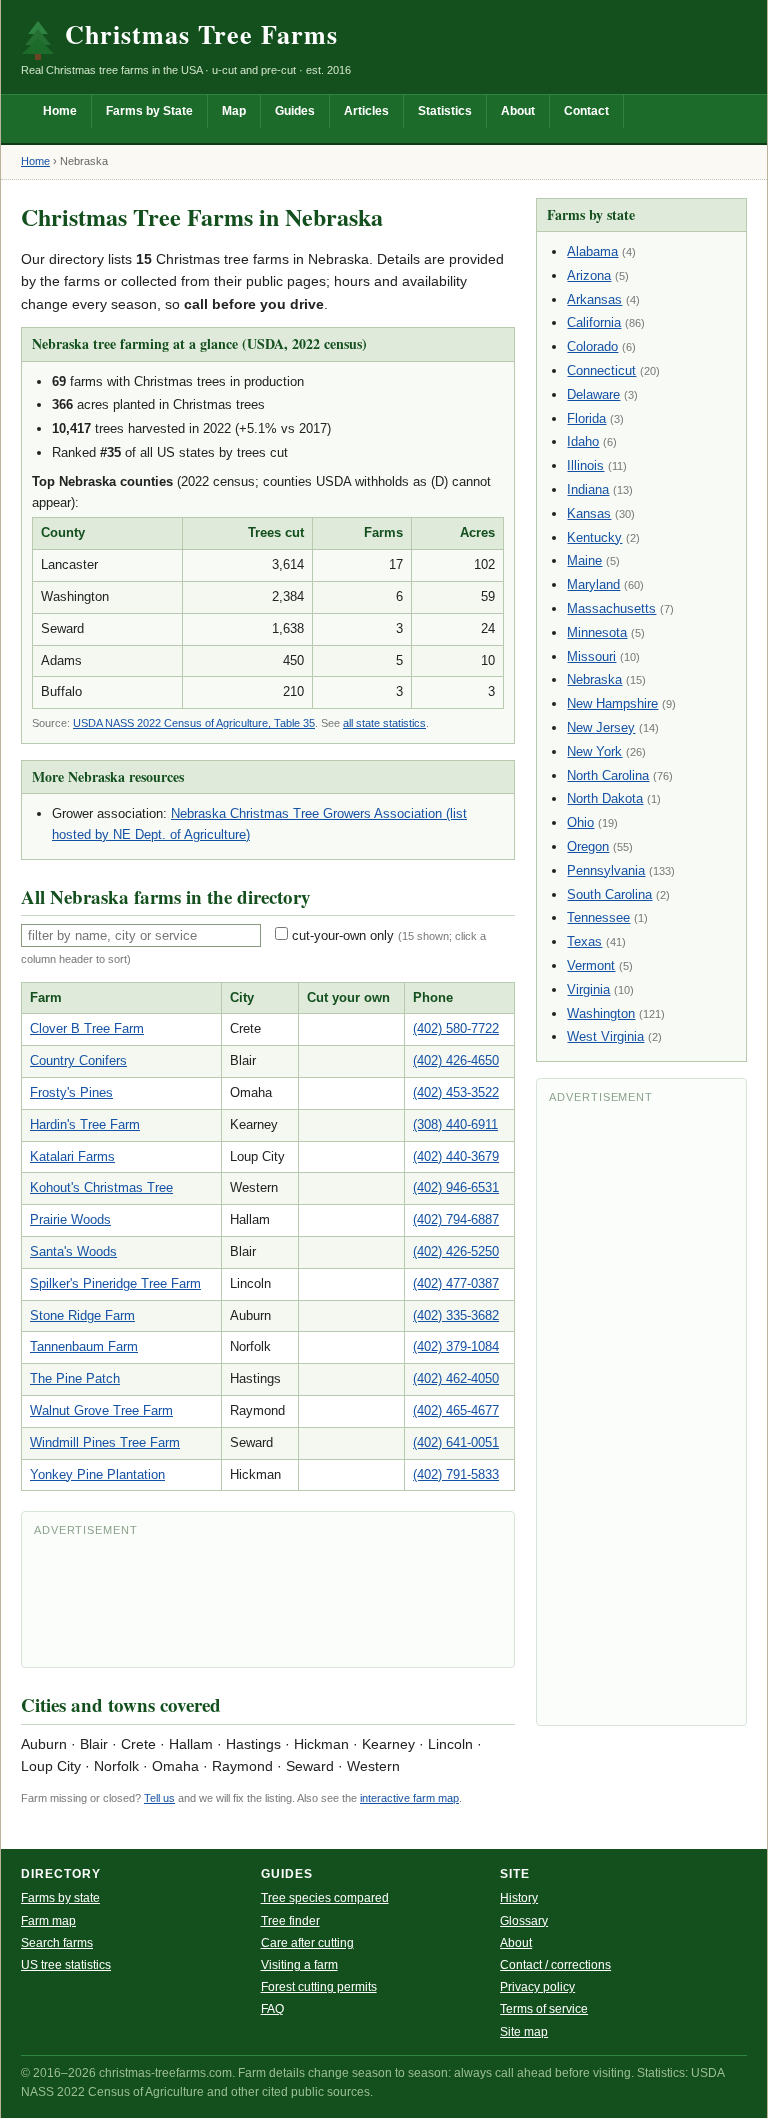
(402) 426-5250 (456, 1251)
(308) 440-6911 (455, 1124)
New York (594, 751)
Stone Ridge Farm (82, 1315)
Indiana (588, 489)
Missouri (591, 656)
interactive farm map (409, 1798)
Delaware (593, 394)
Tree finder (290, 1921)
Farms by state (60, 1898)
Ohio (580, 822)
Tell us (159, 1798)
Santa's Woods (73, 1251)
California (594, 322)
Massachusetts (611, 608)
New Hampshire (612, 703)
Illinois (585, 465)
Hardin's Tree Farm (85, 1124)
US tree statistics (66, 1965)
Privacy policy (537, 1987)
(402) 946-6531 (456, 1187)
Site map (524, 2032)
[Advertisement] (268, 1600)
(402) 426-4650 (456, 1060)
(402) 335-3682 (456, 1315)
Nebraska (594, 679)
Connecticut (601, 370)
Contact (586, 111)
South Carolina (609, 894)
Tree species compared (325, 1898)
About (518, 111)
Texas (584, 941)
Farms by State (149, 111)
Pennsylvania (606, 870)
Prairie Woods (70, 1219)
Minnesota (597, 632)
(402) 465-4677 (456, 1410)
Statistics (445, 111)
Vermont (591, 965)
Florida (586, 418)
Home (60, 111)
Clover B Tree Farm (87, 1028)
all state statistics (384, 723)
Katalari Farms (72, 1156)
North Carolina (608, 775)
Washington (601, 1013)
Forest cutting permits (319, 1987)
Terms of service (544, 2009)
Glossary (524, 1921)
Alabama (592, 251)
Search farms (57, 1943)
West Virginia (605, 1036)
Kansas (589, 513)
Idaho (583, 441)
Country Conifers (78, 1060)
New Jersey (601, 727)
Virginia (588, 989)
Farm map (48, 1921)
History (519, 1898)
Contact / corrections (555, 1965)
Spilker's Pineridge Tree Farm (115, 1283)
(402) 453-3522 (456, 1092)
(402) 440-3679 (456, 1156)
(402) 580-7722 (456, 1028)
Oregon (588, 846)
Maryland (593, 584)
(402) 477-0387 (456, 1283)
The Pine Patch (75, 1378)
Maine (584, 560)
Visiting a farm (299, 1965)
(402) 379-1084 (456, 1346)
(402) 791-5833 (456, 1474)
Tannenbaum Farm (84, 1346)
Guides (295, 111)
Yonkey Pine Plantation (97, 1474)
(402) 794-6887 (456, 1219)
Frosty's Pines (71, 1092)
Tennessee (598, 917)
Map (234, 111)
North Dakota (605, 798)
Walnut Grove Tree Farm (101, 1410)
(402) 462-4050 (456, 1378)
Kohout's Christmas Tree (101, 1187)
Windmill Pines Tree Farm (105, 1442)
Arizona (589, 275)
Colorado (592, 346)
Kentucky (594, 537)
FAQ (272, 2009)
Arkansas (594, 299)
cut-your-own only (343, 935)
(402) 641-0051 (456, 1442)
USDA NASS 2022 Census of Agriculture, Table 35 (194, 723)
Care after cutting (307, 1943)
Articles (366, 111)
